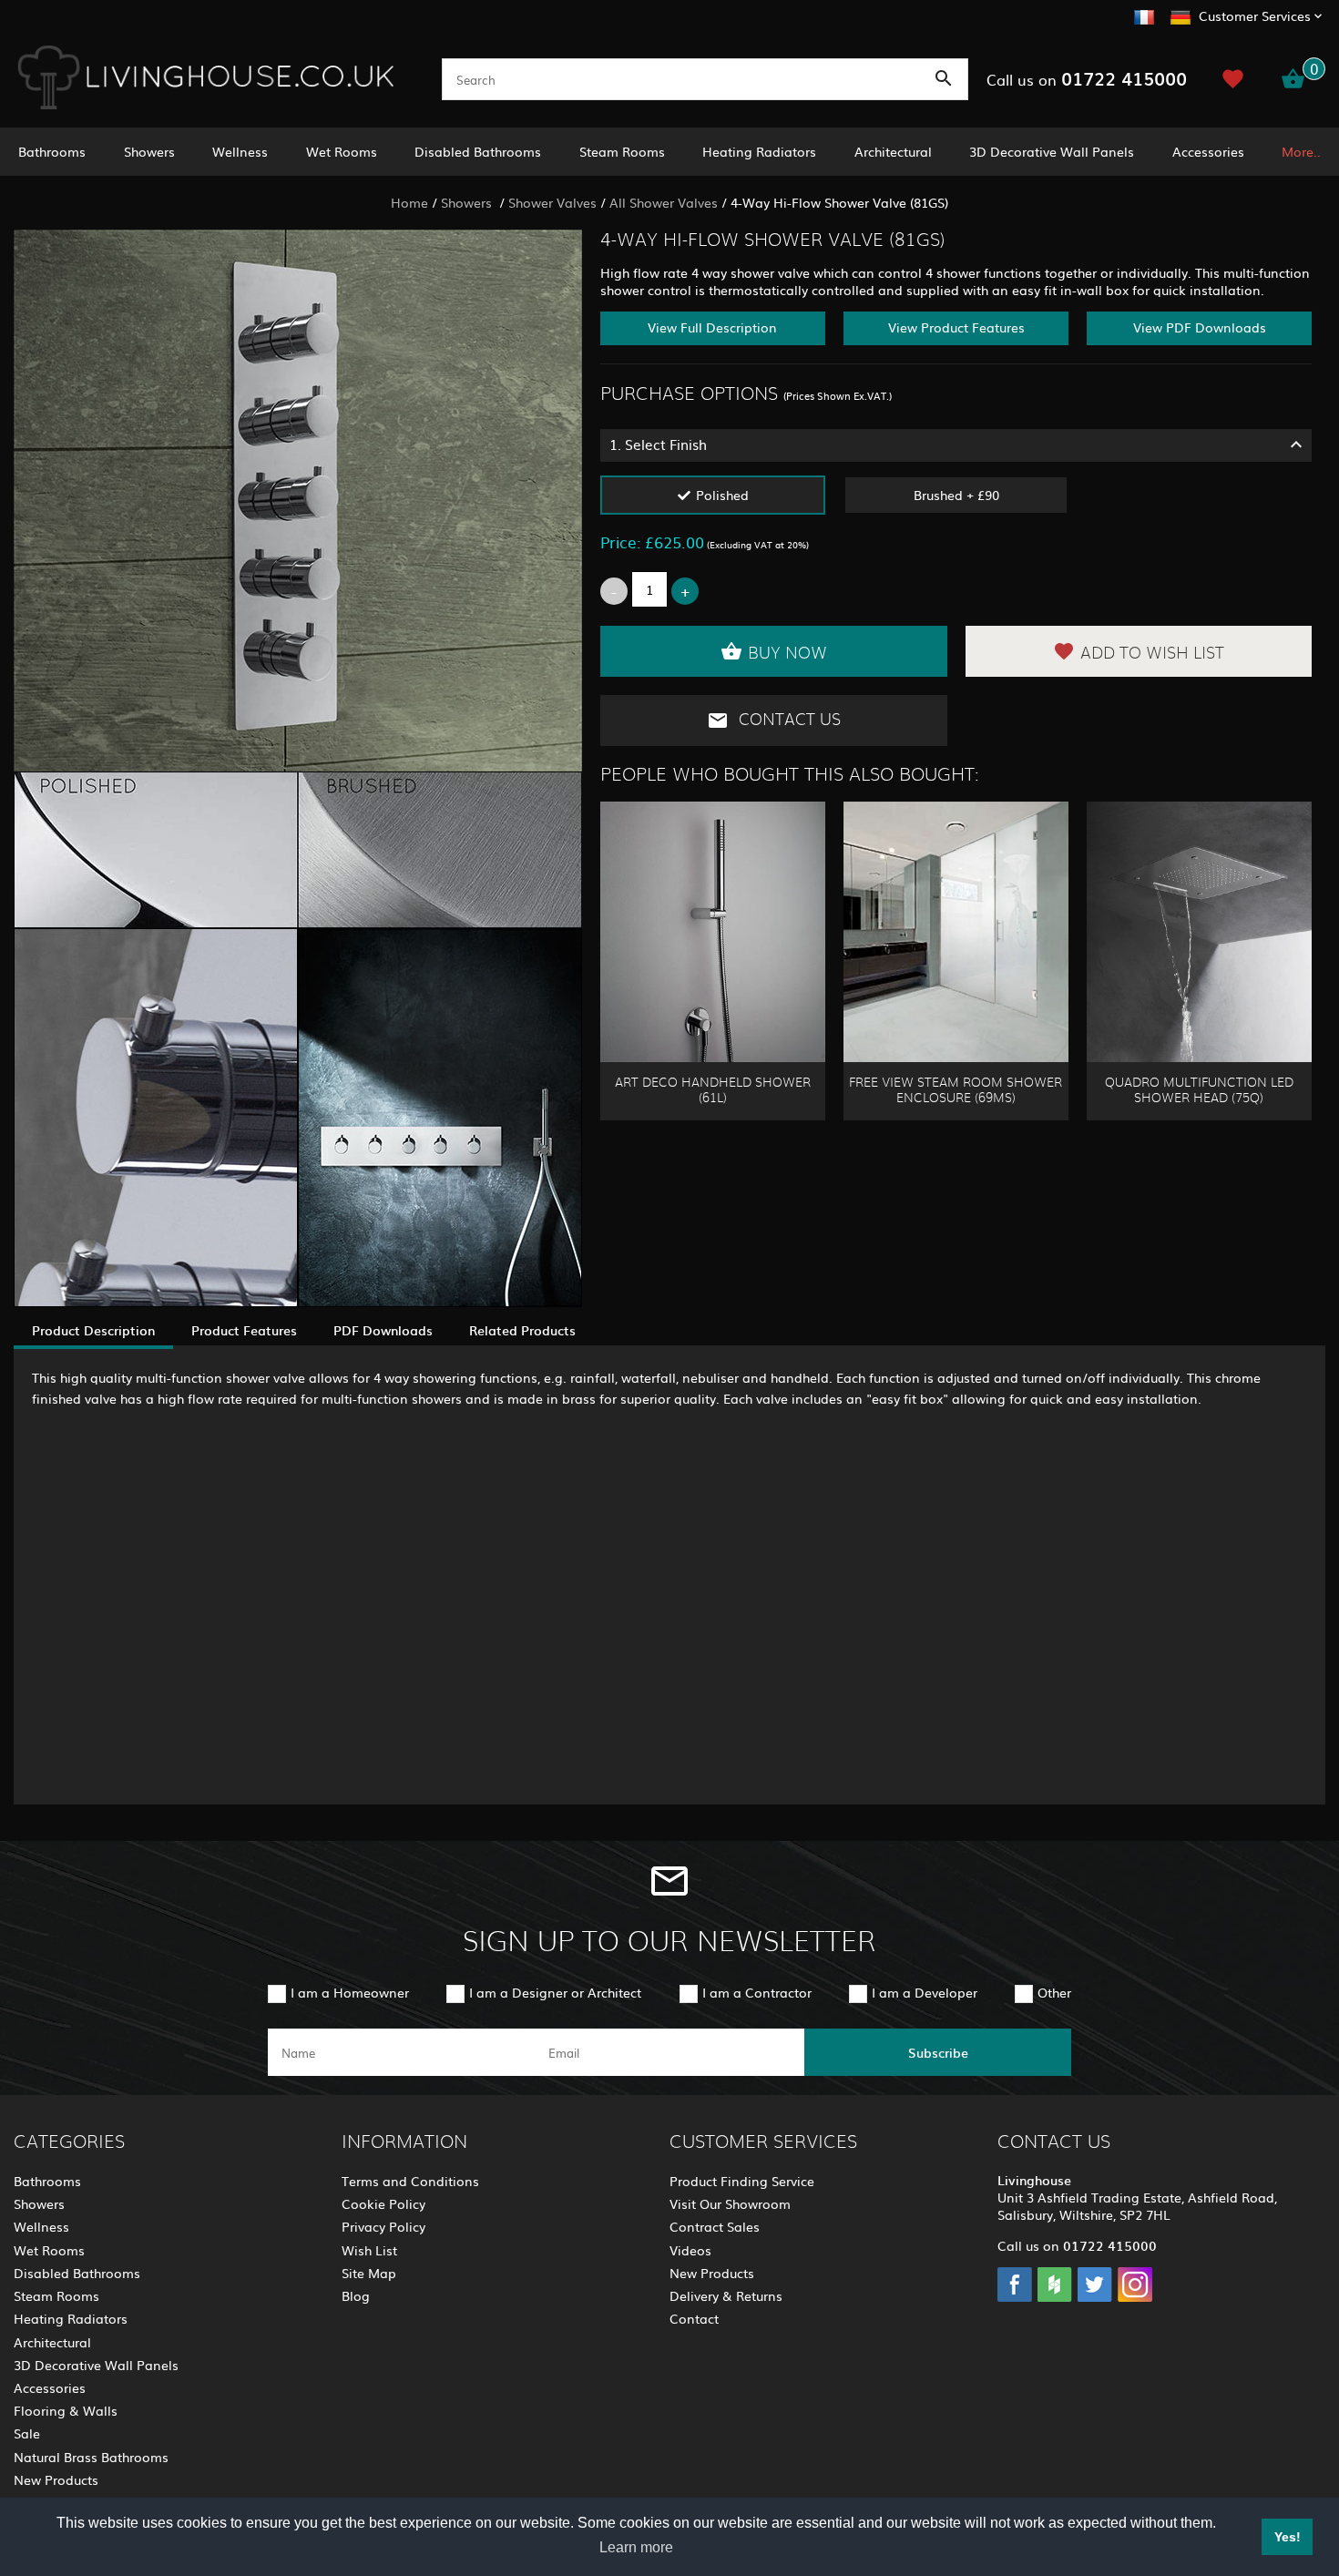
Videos (690, 2250)
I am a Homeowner (350, 1992)
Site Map (369, 2273)
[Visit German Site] (1181, 15)
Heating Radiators (759, 151)
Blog (356, 2295)
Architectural (893, 151)
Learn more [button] (636, 2547)
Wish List (369, 2250)
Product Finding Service (742, 2181)
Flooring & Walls (66, 2410)
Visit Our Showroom (730, 2203)
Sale (27, 2433)
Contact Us (787, 721)
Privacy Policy (383, 2226)
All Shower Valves (664, 202)
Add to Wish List (1152, 654)
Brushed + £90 (956, 495)
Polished (722, 495)
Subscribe (938, 2052)
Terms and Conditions (410, 2181)
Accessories (1208, 151)
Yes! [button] (1288, 2537)
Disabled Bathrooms (478, 151)
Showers (149, 151)
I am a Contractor (757, 1992)
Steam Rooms (622, 151)
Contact (694, 2318)
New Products (56, 2479)
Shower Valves (552, 202)
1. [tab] (658, 444)
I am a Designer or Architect (555, 1992)
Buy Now (787, 654)
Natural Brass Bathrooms (91, 2457)
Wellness (240, 151)
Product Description (93, 1330)
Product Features (244, 1330)
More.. (1301, 151)
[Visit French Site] (1144, 15)
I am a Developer (925, 1992)
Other (1054, 1992)
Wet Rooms (342, 151)
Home (409, 202)
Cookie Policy (383, 2203)
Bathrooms (52, 151)
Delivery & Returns (726, 2295)
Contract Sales (715, 2226)
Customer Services (1255, 15)
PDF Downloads (383, 1330)
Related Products (522, 1330)
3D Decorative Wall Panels (1052, 151)
